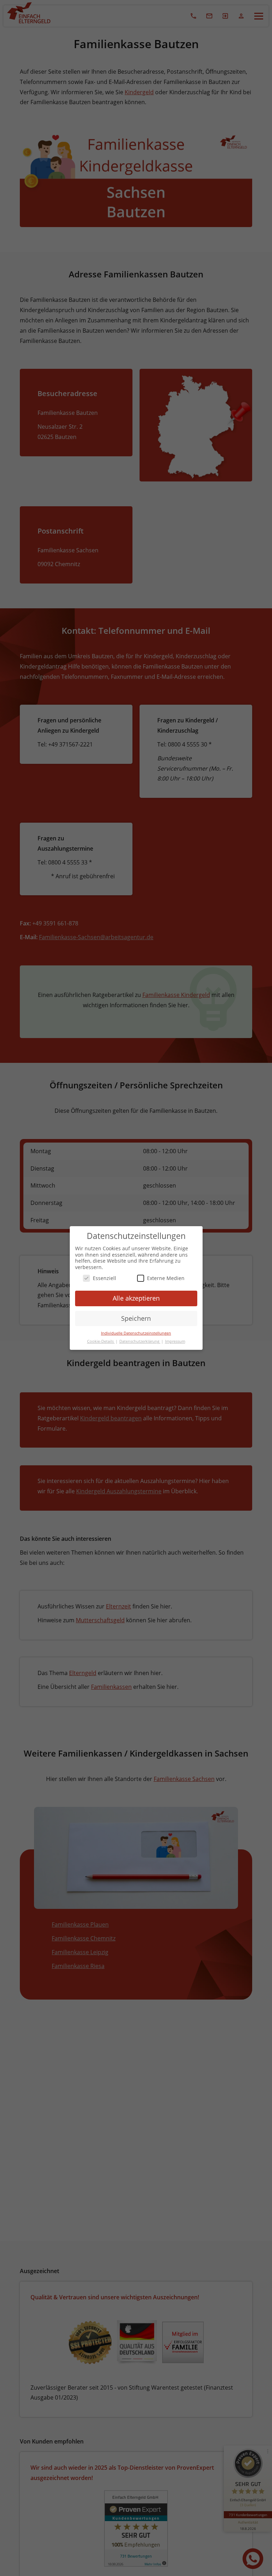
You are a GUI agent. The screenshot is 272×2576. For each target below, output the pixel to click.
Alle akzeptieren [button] (136, 1298)
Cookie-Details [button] (101, 1341)
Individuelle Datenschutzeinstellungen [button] (136, 1333)
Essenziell (104, 1278)
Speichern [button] (136, 1318)
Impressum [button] (175, 1341)
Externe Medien (166, 1278)
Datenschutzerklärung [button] (140, 1341)
